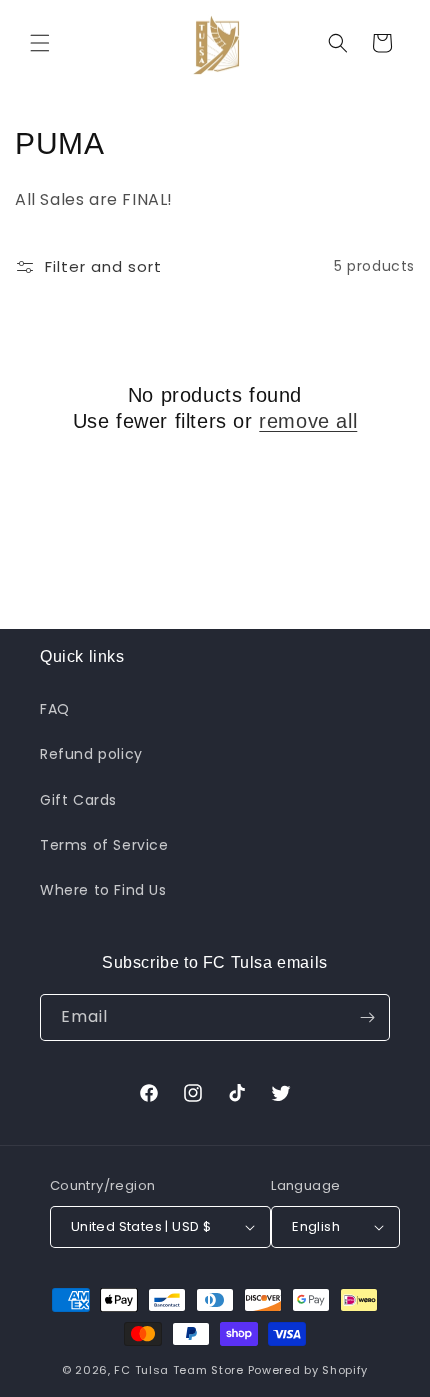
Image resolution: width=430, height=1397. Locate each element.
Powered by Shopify (308, 1370)
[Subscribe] (367, 1017)
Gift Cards (78, 800)
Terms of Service (104, 845)
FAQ (55, 709)
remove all (308, 421)
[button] (40, 43)
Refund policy (91, 754)
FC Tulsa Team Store (178, 1370)
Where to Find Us (103, 890)
